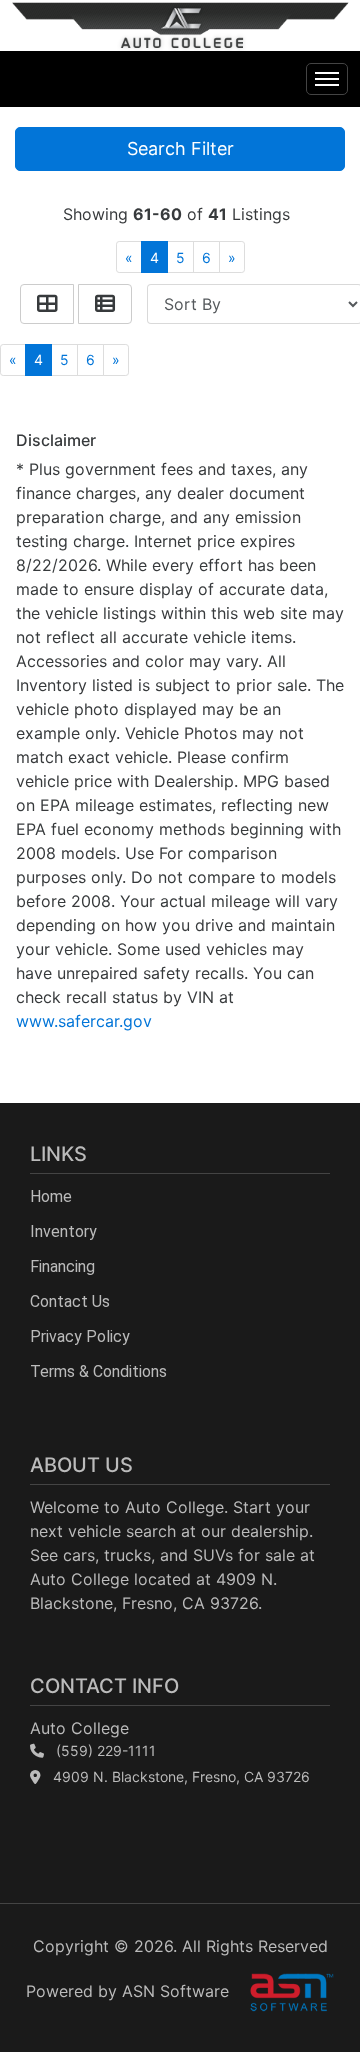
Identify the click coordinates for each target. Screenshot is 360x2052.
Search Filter (180, 148)
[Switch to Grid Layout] (47, 304)
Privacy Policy (80, 1336)
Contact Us (70, 1301)
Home (51, 1196)
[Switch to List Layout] (105, 304)
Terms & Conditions (98, 1371)
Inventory (63, 1231)
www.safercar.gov (84, 1021)
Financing (62, 1266)
